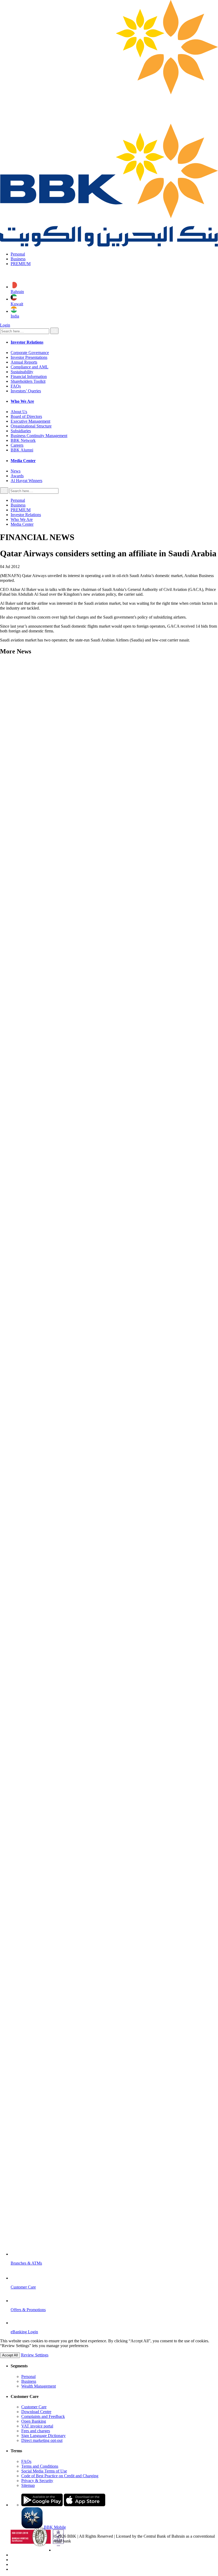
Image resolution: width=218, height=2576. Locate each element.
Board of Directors (26, 416)
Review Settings (35, 2355)
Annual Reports (24, 362)
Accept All (10, 2355)
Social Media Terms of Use (44, 2471)
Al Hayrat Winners (26, 481)
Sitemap (28, 2485)
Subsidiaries (21, 431)
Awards (17, 476)
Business (18, 259)
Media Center (22, 524)
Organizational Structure (31, 426)
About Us (19, 412)
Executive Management (30, 421)
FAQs (16, 386)
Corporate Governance (30, 353)
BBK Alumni (22, 450)
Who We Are (22, 519)
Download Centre (36, 2412)
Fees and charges (36, 2431)
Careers (17, 445)
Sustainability (22, 372)
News (16, 471)
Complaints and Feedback (43, 2416)
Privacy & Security (37, 2481)
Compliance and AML (30, 367)
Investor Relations (26, 515)
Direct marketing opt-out (42, 2440)
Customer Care (34, 2407)
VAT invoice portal (37, 2426)
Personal (18, 254)
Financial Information (29, 376)
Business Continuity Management (39, 436)
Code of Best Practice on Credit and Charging (60, 2476)
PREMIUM (21, 264)
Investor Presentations (29, 357)
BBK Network (23, 440)
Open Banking (34, 2421)
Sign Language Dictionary (43, 2436)
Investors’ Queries (26, 391)
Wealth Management (39, 2386)
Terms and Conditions (40, 2466)
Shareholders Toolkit (28, 381)
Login (5, 325)
